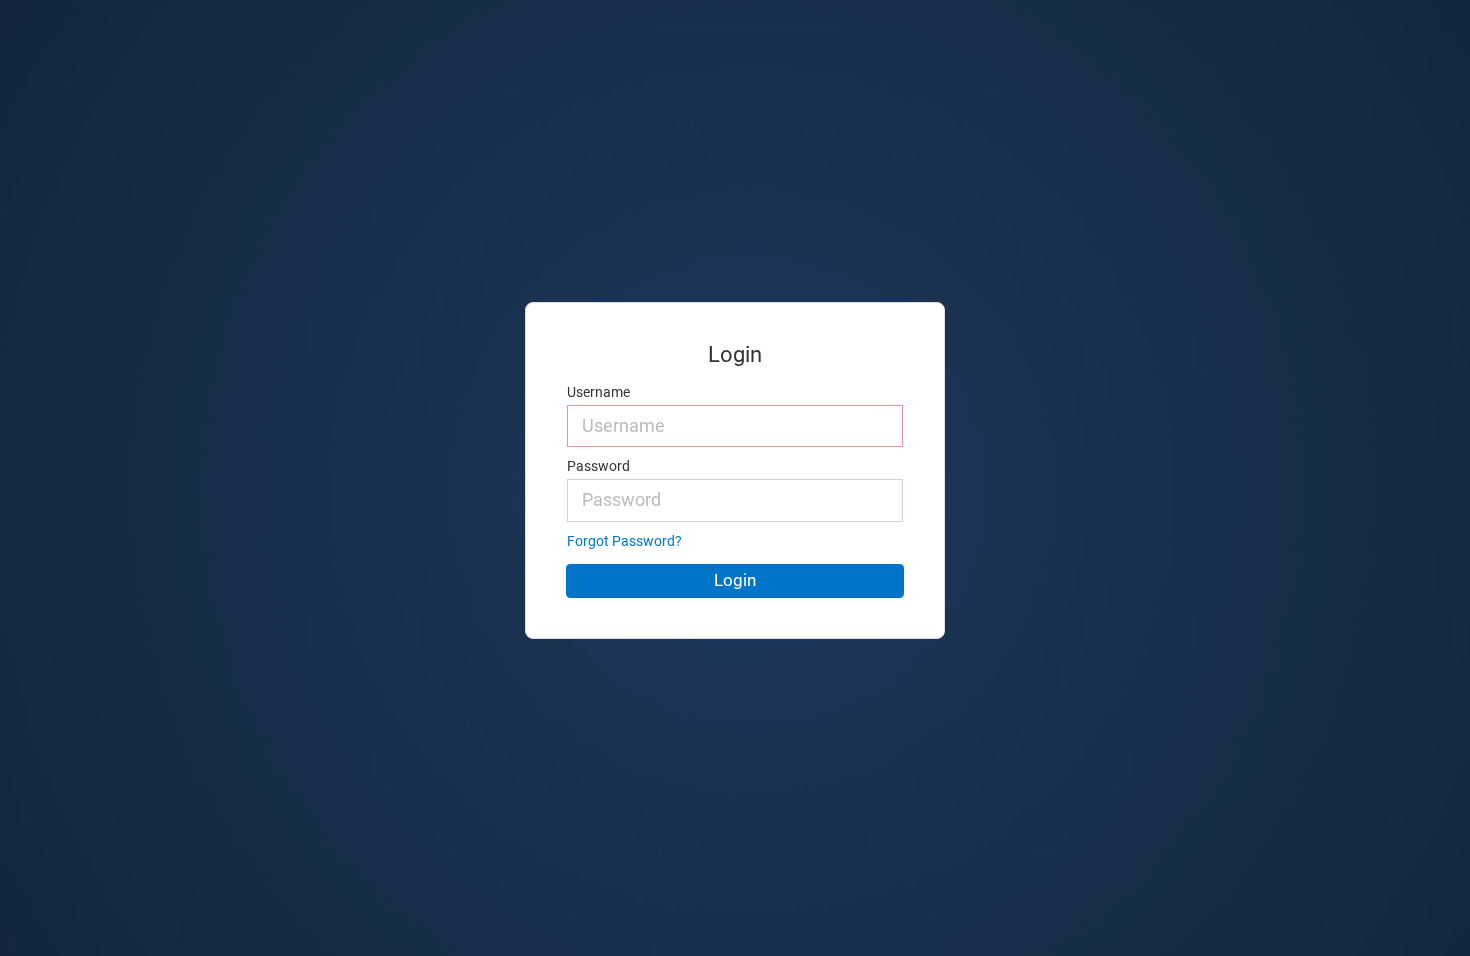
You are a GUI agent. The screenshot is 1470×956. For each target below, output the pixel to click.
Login (735, 580)
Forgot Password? (624, 541)
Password (598, 466)
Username (598, 392)
